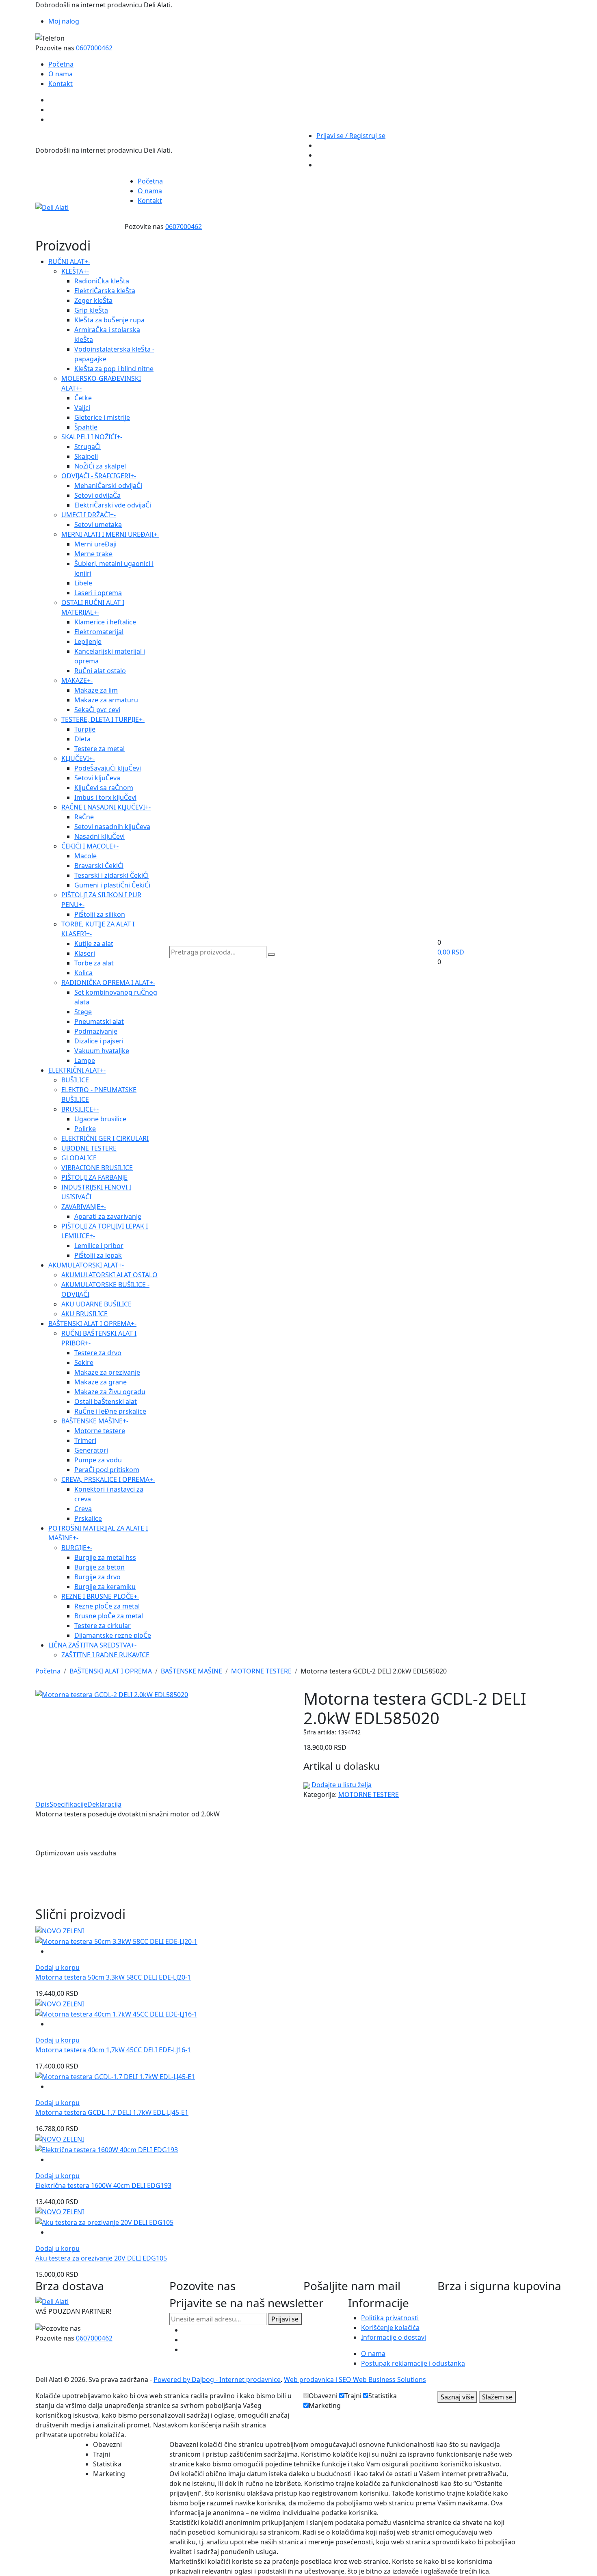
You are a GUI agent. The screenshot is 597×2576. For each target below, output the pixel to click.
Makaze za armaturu (106, 700)
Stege (83, 1012)
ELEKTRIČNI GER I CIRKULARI (105, 1138)
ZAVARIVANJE (84, 1207)
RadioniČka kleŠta (102, 281)
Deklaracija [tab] (104, 1804)
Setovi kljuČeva (97, 778)
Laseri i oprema (98, 593)
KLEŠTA (75, 271)
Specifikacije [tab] (68, 1804)
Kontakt (61, 84)
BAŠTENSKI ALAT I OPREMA (92, 1324)
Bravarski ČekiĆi (99, 866)
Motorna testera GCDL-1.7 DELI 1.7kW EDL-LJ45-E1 (112, 2112)
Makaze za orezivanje (107, 1372)
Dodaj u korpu (57, 1967)
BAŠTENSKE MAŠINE (95, 1421)
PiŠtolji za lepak (98, 1255)
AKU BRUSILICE (84, 1314)
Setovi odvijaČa (97, 495)
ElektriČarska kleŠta (105, 291)
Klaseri (85, 953)
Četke (83, 398)
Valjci (82, 408)
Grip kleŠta (91, 310)
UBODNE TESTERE (89, 1148)
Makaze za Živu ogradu (110, 1392)
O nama (61, 74)
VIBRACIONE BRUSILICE (97, 1168)
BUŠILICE (75, 1080)
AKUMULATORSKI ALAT (86, 1265)
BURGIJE (77, 1548)
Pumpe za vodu (98, 1460)
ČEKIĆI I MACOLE (90, 846)
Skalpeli (86, 456)
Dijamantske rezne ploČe (113, 1635)
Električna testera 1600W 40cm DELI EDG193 (103, 2185)
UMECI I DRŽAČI (89, 515)
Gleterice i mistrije (102, 417)
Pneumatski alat (99, 1021)
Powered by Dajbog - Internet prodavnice (217, 2380)
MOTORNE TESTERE (261, 1671)
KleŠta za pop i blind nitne (114, 369)
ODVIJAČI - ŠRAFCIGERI (99, 476)
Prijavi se (285, 2319)
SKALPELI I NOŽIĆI (92, 437)
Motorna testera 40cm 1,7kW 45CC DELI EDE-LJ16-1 (113, 2050)
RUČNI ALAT (69, 261)
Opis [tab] (42, 1804)
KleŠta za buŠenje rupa (109, 320)
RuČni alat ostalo (100, 671)
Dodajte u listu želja (342, 1785)
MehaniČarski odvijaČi (108, 486)
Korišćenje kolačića (390, 2328)
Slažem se (497, 2397)
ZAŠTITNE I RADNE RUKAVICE (105, 1655)
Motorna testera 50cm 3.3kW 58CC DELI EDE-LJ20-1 (113, 1977)
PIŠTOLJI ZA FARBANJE (94, 1177)
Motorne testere (100, 1431)
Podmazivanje (96, 1031)
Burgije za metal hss (105, 1557)
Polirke (85, 1129)
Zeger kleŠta (93, 300)
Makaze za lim (96, 690)
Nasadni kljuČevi (99, 836)
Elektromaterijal (99, 632)
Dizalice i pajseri (99, 1041)
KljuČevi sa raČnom (104, 788)
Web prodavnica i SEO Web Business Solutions (355, 2380)
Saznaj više (457, 2397)
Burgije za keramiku (105, 1587)
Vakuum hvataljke (102, 1051)
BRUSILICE (80, 1109)
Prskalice (88, 1518)
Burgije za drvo (97, 1577)
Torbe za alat (94, 963)
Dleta (82, 739)
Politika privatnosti (390, 2318)
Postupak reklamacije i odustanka (413, 2363)
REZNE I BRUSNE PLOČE (100, 1596)
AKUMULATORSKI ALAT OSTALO (109, 1275)
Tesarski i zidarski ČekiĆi (111, 875)
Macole (85, 856)
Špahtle (86, 427)
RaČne (84, 817)
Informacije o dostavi (394, 2337)
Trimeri (85, 1440)
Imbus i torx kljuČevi (105, 797)
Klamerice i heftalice (105, 622)
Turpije (85, 729)
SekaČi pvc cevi (97, 710)
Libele (83, 583)
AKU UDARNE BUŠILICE (96, 1304)
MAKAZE (77, 680)
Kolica (83, 973)
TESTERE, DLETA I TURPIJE (103, 719)
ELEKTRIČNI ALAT (77, 1070)
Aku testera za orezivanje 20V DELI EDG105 (101, 2258)
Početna (61, 64)
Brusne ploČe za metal (109, 1616)
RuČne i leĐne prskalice (110, 1411)
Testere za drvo (98, 1353)
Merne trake (93, 554)
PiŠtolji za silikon (100, 914)
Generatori (91, 1450)
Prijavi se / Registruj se (351, 136)
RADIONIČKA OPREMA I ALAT (108, 982)
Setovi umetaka (98, 525)
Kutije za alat (94, 944)
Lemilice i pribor (99, 1246)
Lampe (85, 1060)
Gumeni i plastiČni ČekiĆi (112, 885)
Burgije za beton (99, 1567)
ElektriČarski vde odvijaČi (113, 505)
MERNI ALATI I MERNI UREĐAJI (110, 534)
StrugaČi (88, 447)
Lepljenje (88, 641)
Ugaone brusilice (100, 1119)
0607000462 (94, 48)
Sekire (84, 1362)
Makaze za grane (101, 1382)
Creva (83, 1509)
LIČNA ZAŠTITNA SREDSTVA (92, 1645)
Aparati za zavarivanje (108, 1216)
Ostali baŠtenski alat (106, 1401)
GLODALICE (79, 1158)
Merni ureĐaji (95, 544)
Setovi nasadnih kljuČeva (112, 827)
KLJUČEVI (78, 758)
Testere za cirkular (103, 1626)
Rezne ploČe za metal (107, 1606)
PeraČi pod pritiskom (107, 1470)
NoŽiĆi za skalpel (100, 466)
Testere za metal (99, 749)
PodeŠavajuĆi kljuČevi (108, 768)
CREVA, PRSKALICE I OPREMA (108, 1479)
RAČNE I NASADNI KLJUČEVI (106, 807)
